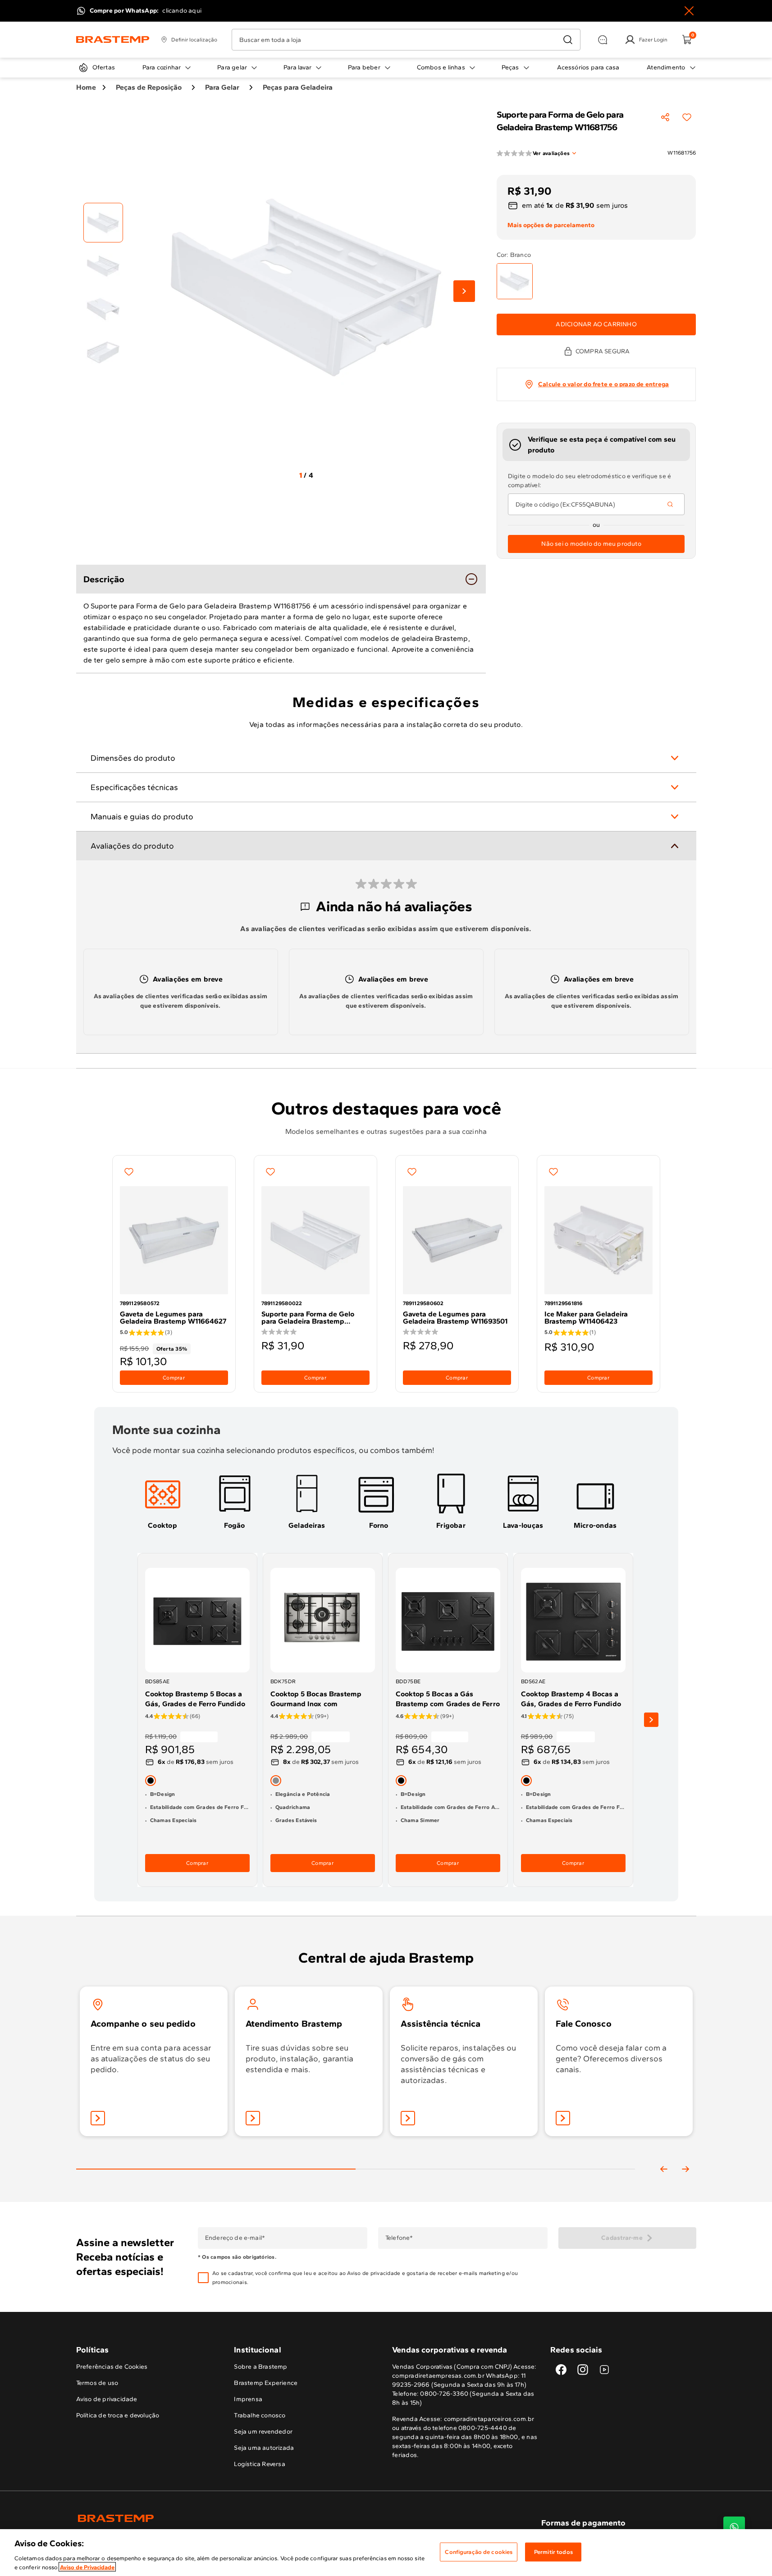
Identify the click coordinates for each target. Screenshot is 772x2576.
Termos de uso (97, 2383)
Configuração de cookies (479, 2552)
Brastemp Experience (266, 2383)
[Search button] (670, 504)
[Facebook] (561, 2370)
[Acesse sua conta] (98, 2118)
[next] (651, 1720)
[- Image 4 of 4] (103, 352)
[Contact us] (734, 2527)
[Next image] (464, 291)
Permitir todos (553, 2552)
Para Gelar (222, 87)
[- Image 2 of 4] (103, 266)
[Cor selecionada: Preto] (151, 1781)
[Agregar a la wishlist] (687, 117)
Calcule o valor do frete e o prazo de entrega (603, 384)
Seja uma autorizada (264, 2448)
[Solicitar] (408, 2118)
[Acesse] (253, 2118)
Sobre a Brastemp (260, 2367)
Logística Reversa (260, 2464)
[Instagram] (583, 2370)
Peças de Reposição (149, 87)
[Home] (113, 40)
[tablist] (356, 2155)
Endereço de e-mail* (235, 2238)
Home (86, 87)
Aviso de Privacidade (87, 2567)
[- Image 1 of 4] (103, 223)
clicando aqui (182, 11)
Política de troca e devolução (118, 2415)
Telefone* (399, 2238)
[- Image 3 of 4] (103, 309)
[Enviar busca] (568, 40)
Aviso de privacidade (374, 2273)
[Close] (689, 11)
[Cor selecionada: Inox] (276, 1781)
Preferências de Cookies (112, 2367)
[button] (379, 2278)
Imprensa (248, 2399)
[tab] (163, 1501)
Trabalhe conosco (260, 2415)
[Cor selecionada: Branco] (515, 281)
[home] (231, 2518)
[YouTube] (604, 2370)
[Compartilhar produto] (665, 117)
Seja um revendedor (263, 2432)
